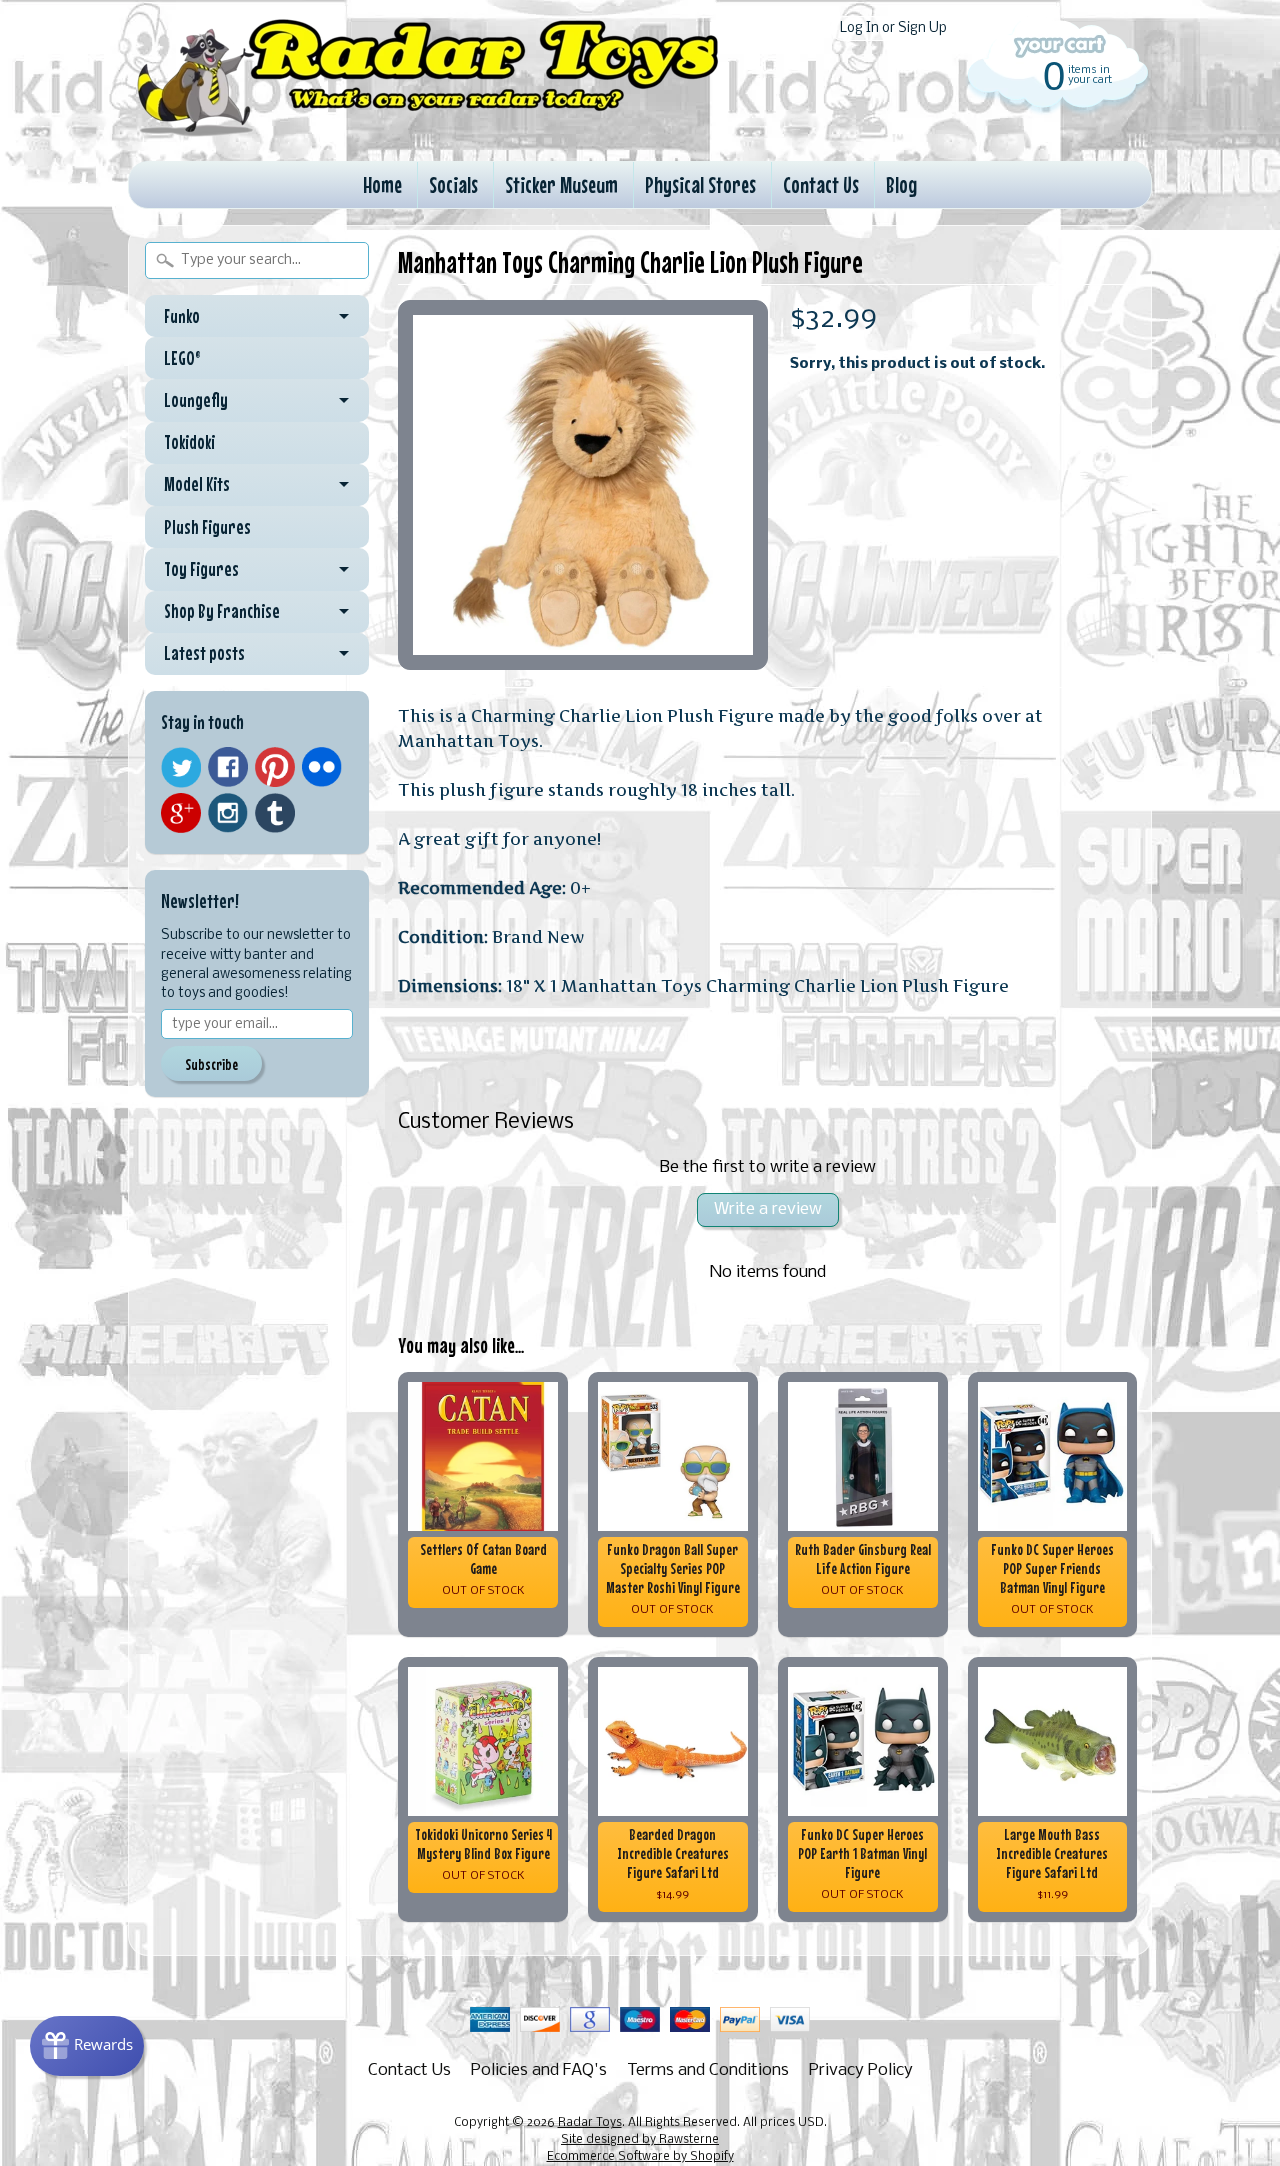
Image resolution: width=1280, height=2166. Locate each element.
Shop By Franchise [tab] (222, 611)
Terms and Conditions (708, 2070)
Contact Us (821, 184)
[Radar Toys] (428, 131)
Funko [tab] (182, 316)
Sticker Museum (561, 184)
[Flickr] (322, 767)
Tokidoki (189, 442)
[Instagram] (228, 813)
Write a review (768, 1209)
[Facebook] (228, 767)
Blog (901, 184)
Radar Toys (590, 2123)
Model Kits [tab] (197, 484)
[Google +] (181, 813)
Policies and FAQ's (539, 2070)
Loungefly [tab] (196, 400)
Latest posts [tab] (204, 653)
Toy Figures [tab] (201, 569)
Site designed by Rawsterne (640, 2140)
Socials (453, 184)
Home (382, 184)
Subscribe (211, 1064)
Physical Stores (700, 184)
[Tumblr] (275, 813)
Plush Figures (207, 527)
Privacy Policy (861, 2070)
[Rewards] (87, 2046)
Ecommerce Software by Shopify (640, 2157)
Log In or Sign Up (893, 28)
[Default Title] (583, 485)
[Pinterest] (275, 767)
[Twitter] (181, 767)
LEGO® (182, 358)
